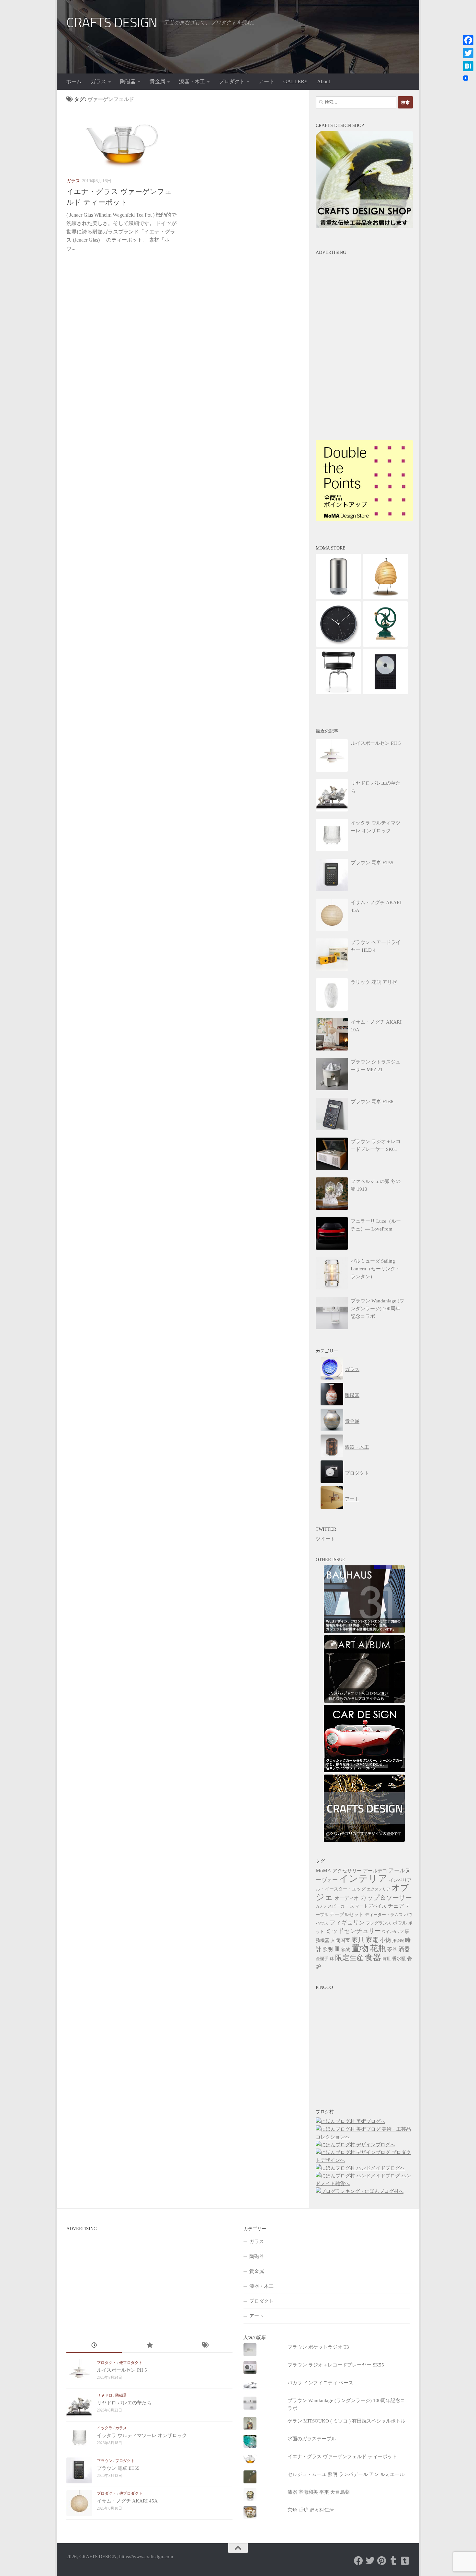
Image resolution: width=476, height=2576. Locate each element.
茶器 (392, 1949)
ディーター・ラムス (384, 1915)
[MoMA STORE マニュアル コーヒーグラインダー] (385, 645)
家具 (358, 1940)
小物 (385, 1940)
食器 (373, 1957)
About (323, 81)
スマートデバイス (368, 1906)
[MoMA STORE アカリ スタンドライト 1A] (385, 597)
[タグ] (205, 2346)
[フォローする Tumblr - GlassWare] (393, 2561)
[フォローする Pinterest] (382, 2561)
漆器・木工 (192, 81)
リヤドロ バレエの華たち (124, 2403)
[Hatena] (468, 66)
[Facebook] (468, 40)
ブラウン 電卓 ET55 (118, 2468)
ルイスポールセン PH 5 (122, 2370)
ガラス (98, 81)
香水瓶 (399, 1959)
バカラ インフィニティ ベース (320, 2383)
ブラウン (105, 2461)
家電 (372, 1940)
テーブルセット (347, 1914)
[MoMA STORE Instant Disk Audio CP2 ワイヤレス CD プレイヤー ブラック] (385, 693)
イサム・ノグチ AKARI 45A (127, 2501)
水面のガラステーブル (312, 2439)
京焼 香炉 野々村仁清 (311, 2510)
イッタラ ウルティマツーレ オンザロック (142, 2435)
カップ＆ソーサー (386, 1898)
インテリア (363, 1878)
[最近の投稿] (94, 2346)
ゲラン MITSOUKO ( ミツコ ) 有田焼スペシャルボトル (346, 2421)
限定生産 (349, 1958)
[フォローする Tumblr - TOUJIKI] (405, 2561)
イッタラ (105, 2428)
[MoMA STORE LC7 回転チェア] (338, 693)
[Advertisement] (364, 299)
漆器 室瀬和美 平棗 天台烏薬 (319, 2492)
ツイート (325, 1539)
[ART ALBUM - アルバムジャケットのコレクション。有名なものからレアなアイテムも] (364, 1701)
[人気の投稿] (149, 2346)
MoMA (323, 1871)
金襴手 (322, 1959)
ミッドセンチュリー (353, 1931)
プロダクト (232, 81)
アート (266, 81)
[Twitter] (468, 53)
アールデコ (375, 1871)
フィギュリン (347, 1923)
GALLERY (296, 81)
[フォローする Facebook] (358, 2561)
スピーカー (338, 1906)
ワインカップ (393, 1932)
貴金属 (157, 81)
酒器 (404, 1949)
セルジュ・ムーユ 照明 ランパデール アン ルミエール (346, 2474)
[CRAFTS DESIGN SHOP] (364, 227)
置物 (360, 1948)
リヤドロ (105, 2395)
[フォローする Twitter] (370, 2561)
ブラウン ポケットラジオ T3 (318, 2347)
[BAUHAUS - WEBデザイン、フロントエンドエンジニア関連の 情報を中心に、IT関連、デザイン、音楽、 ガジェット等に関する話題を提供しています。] (364, 1631)
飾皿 (387, 1959)
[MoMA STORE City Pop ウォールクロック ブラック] (338, 645)
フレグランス (379, 1923)
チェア (396, 1906)
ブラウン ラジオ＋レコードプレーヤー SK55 (336, 2365)
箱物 (346, 1950)
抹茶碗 (398, 1941)
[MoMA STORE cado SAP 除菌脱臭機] (338, 597)
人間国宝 (340, 1940)
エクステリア (379, 1889)
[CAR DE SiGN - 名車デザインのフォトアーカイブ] (364, 1771)
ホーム (74, 81)
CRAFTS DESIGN (112, 23)
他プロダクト (131, 2363)
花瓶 (378, 1948)
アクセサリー (347, 1871)
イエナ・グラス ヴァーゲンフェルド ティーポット (342, 2457)
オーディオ (347, 1898)
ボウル (400, 1923)
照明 (328, 1949)
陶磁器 (128, 81)
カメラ (321, 1906)
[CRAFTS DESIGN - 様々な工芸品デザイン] (364, 1840)
